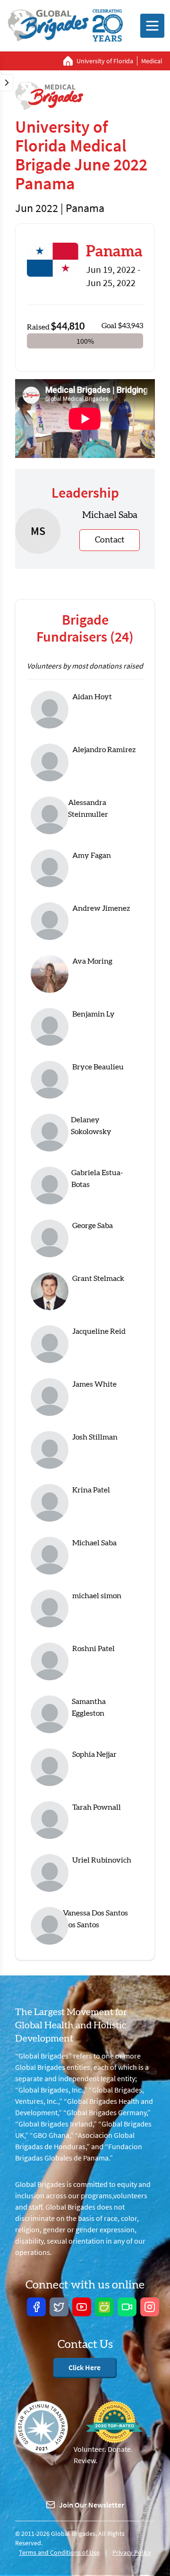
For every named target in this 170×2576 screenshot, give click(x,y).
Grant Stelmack (98, 1279)
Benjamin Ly (93, 1014)
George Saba (93, 1226)
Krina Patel (91, 1490)
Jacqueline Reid (99, 1331)
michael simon (97, 1596)
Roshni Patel (93, 1649)
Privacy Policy (132, 2552)
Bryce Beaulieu (98, 1067)
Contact (110, 540)
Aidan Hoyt (92, 697)
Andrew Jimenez (101, 908)
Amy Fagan (92, 856)
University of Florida (105, 61)
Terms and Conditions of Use (59, 2552)
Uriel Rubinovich (102, 1860)
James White (94, 1384)
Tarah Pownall (97, 1807)
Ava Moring (92, 961)
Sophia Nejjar (94, 1754)
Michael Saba (94, 1543)
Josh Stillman (95, 1437)
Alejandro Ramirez (104, 750)
